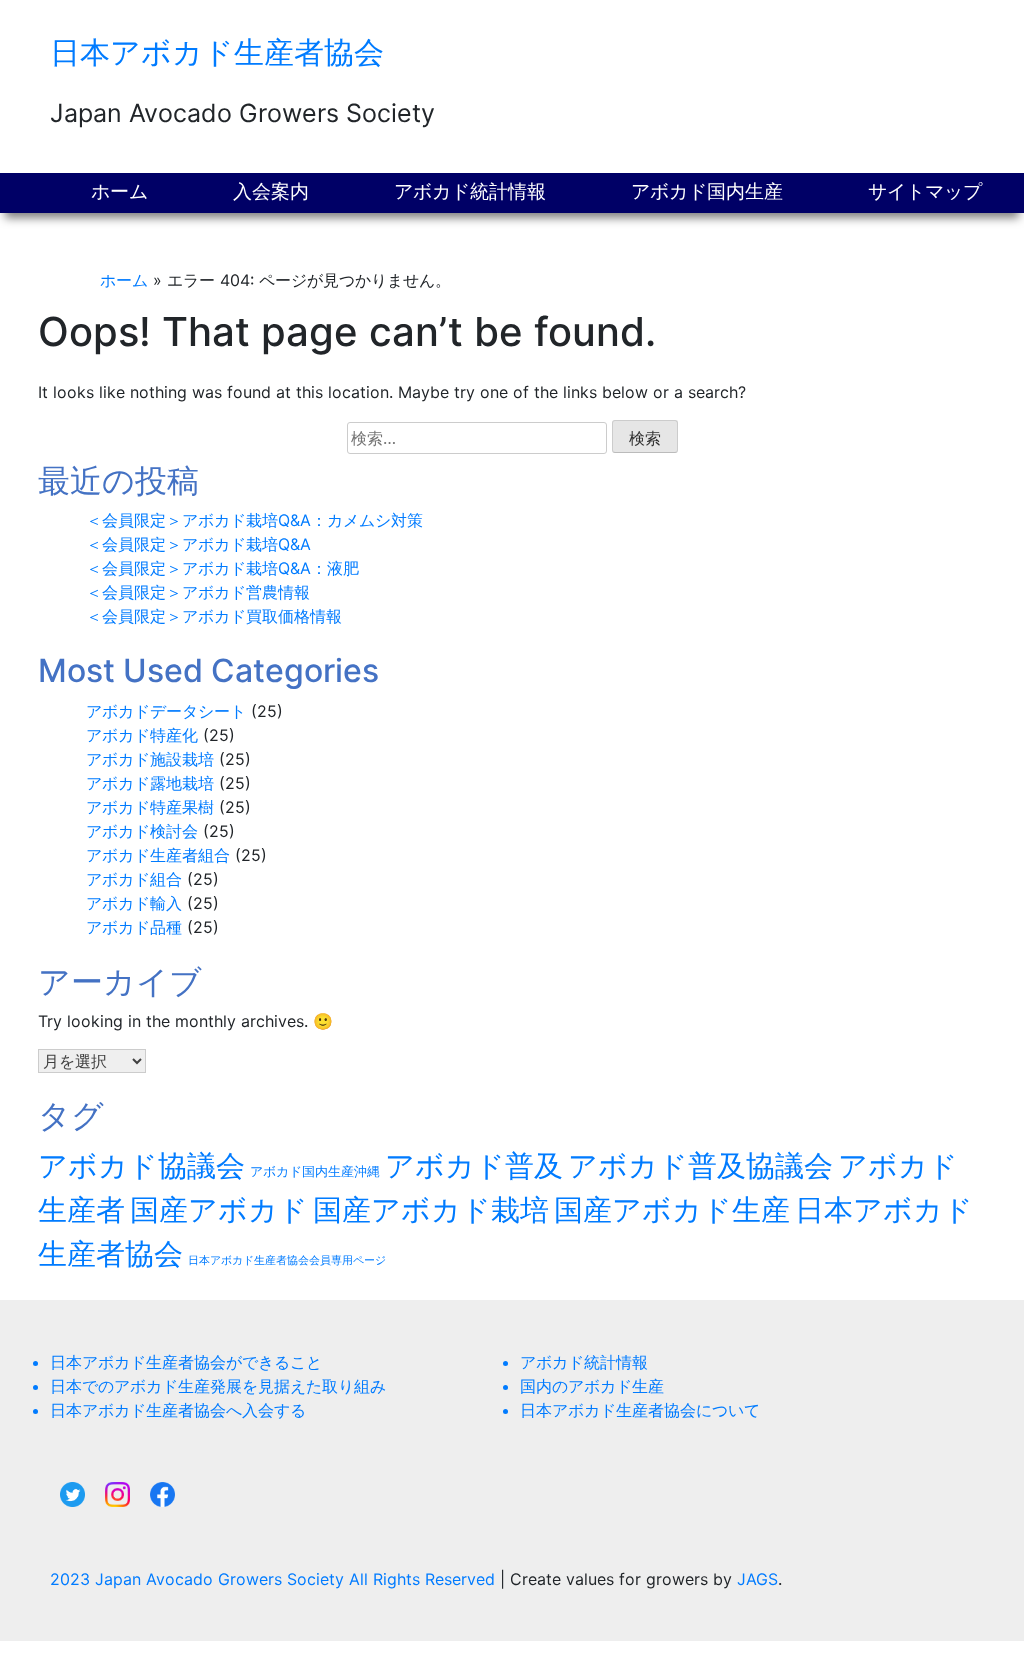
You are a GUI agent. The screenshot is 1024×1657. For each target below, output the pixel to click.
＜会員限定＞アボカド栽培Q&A (198, 544)
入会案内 (271, 191)
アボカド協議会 (141, 1165)
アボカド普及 (474, 1165)
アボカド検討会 (142, 831)
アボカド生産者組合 (158, 855)
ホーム (119, 191)
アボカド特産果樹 (150, 807)
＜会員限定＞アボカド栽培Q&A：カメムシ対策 (254, 520)
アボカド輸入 (134, 903)
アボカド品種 (134, 927)
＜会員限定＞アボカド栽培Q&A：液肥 (222, 568)
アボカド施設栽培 (150, 759)
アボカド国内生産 (707, 191)
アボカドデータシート (166, 711)
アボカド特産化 (142, 735)
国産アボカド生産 (672, 1209)
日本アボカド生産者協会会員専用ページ (287, 1260)
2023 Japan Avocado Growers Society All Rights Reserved (275, 1579)
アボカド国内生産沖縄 (315, 1171)
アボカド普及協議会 (700, 1165)
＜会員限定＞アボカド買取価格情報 (214, 616)
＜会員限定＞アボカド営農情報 (198, 592)
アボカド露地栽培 (150, 783)
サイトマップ (925, 191)
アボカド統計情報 (470, 191)
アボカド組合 (134, 879)
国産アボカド (219, 1209)
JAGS (757, 1579)
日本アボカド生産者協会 (217, 52)
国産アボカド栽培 (431, 1209)
